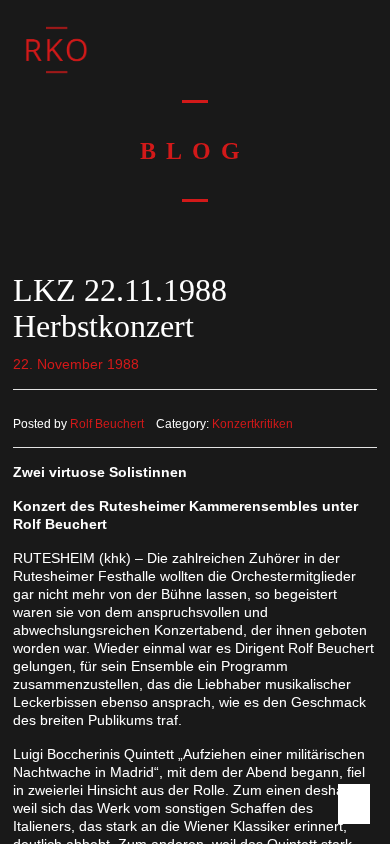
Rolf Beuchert (107, 424)
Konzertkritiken (252, 424)
